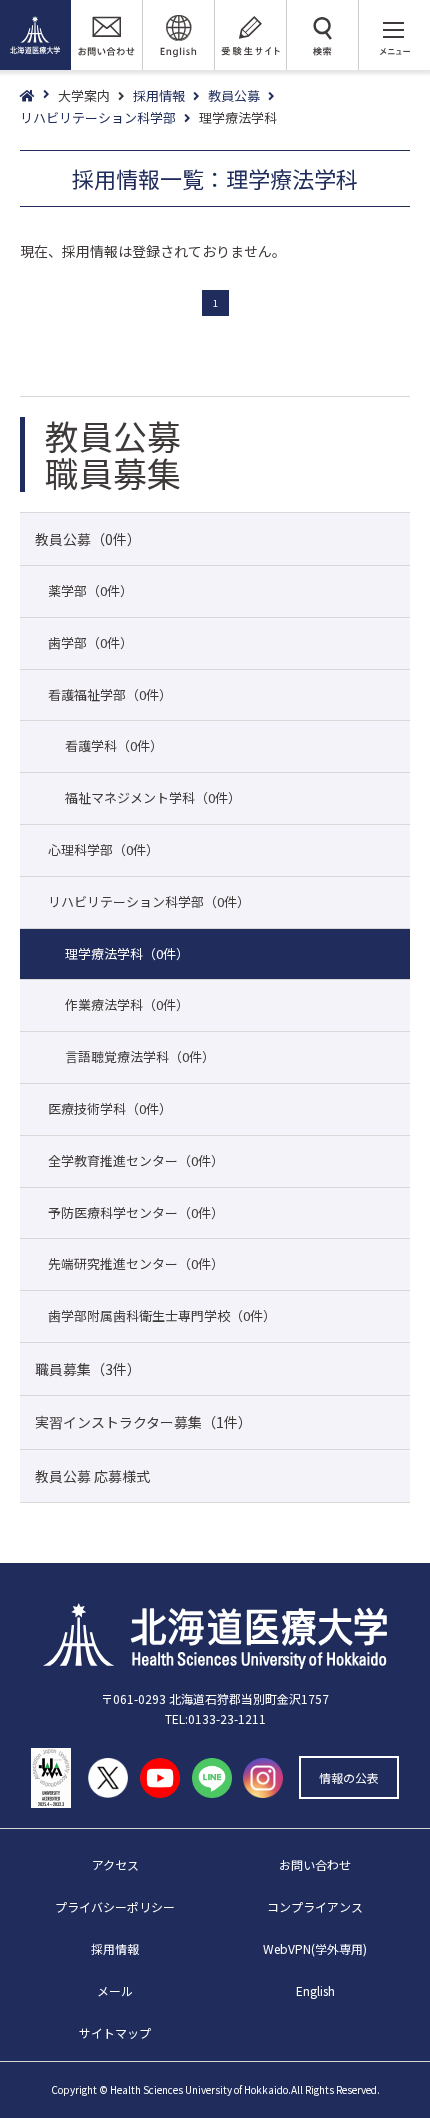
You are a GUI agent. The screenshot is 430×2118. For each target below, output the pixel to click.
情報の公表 (349, 1777)
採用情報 (115, 1948)
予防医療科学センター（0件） (136, 1212)
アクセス (115, 1864)
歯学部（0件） (90, 642)
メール (115, 1990)
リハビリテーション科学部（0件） (149, 901)
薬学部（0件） (90, 590)
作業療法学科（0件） (127, 1004)
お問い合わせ (315, 1864)
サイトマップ (115, 2032)
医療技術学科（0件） (110, 1108)
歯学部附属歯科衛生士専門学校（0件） (162, 1315)
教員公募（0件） (88, 539)
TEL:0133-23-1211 (215, 1718)
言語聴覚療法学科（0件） (140, 1056)
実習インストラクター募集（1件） (143, 1422)
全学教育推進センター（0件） (136, 1160)
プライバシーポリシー (115, 1906)
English (315, 1990)
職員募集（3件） (88, 1369)
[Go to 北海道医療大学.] (39, 96)
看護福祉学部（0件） (110, 694)
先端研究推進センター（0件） (136, 1263)
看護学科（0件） (114, 745)
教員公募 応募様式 (92, 1476)
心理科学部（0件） (103, 849)
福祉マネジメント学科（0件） (153, 797)
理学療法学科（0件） (127, 953)
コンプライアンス (315, 1906)
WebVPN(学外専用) (315, 1948)
